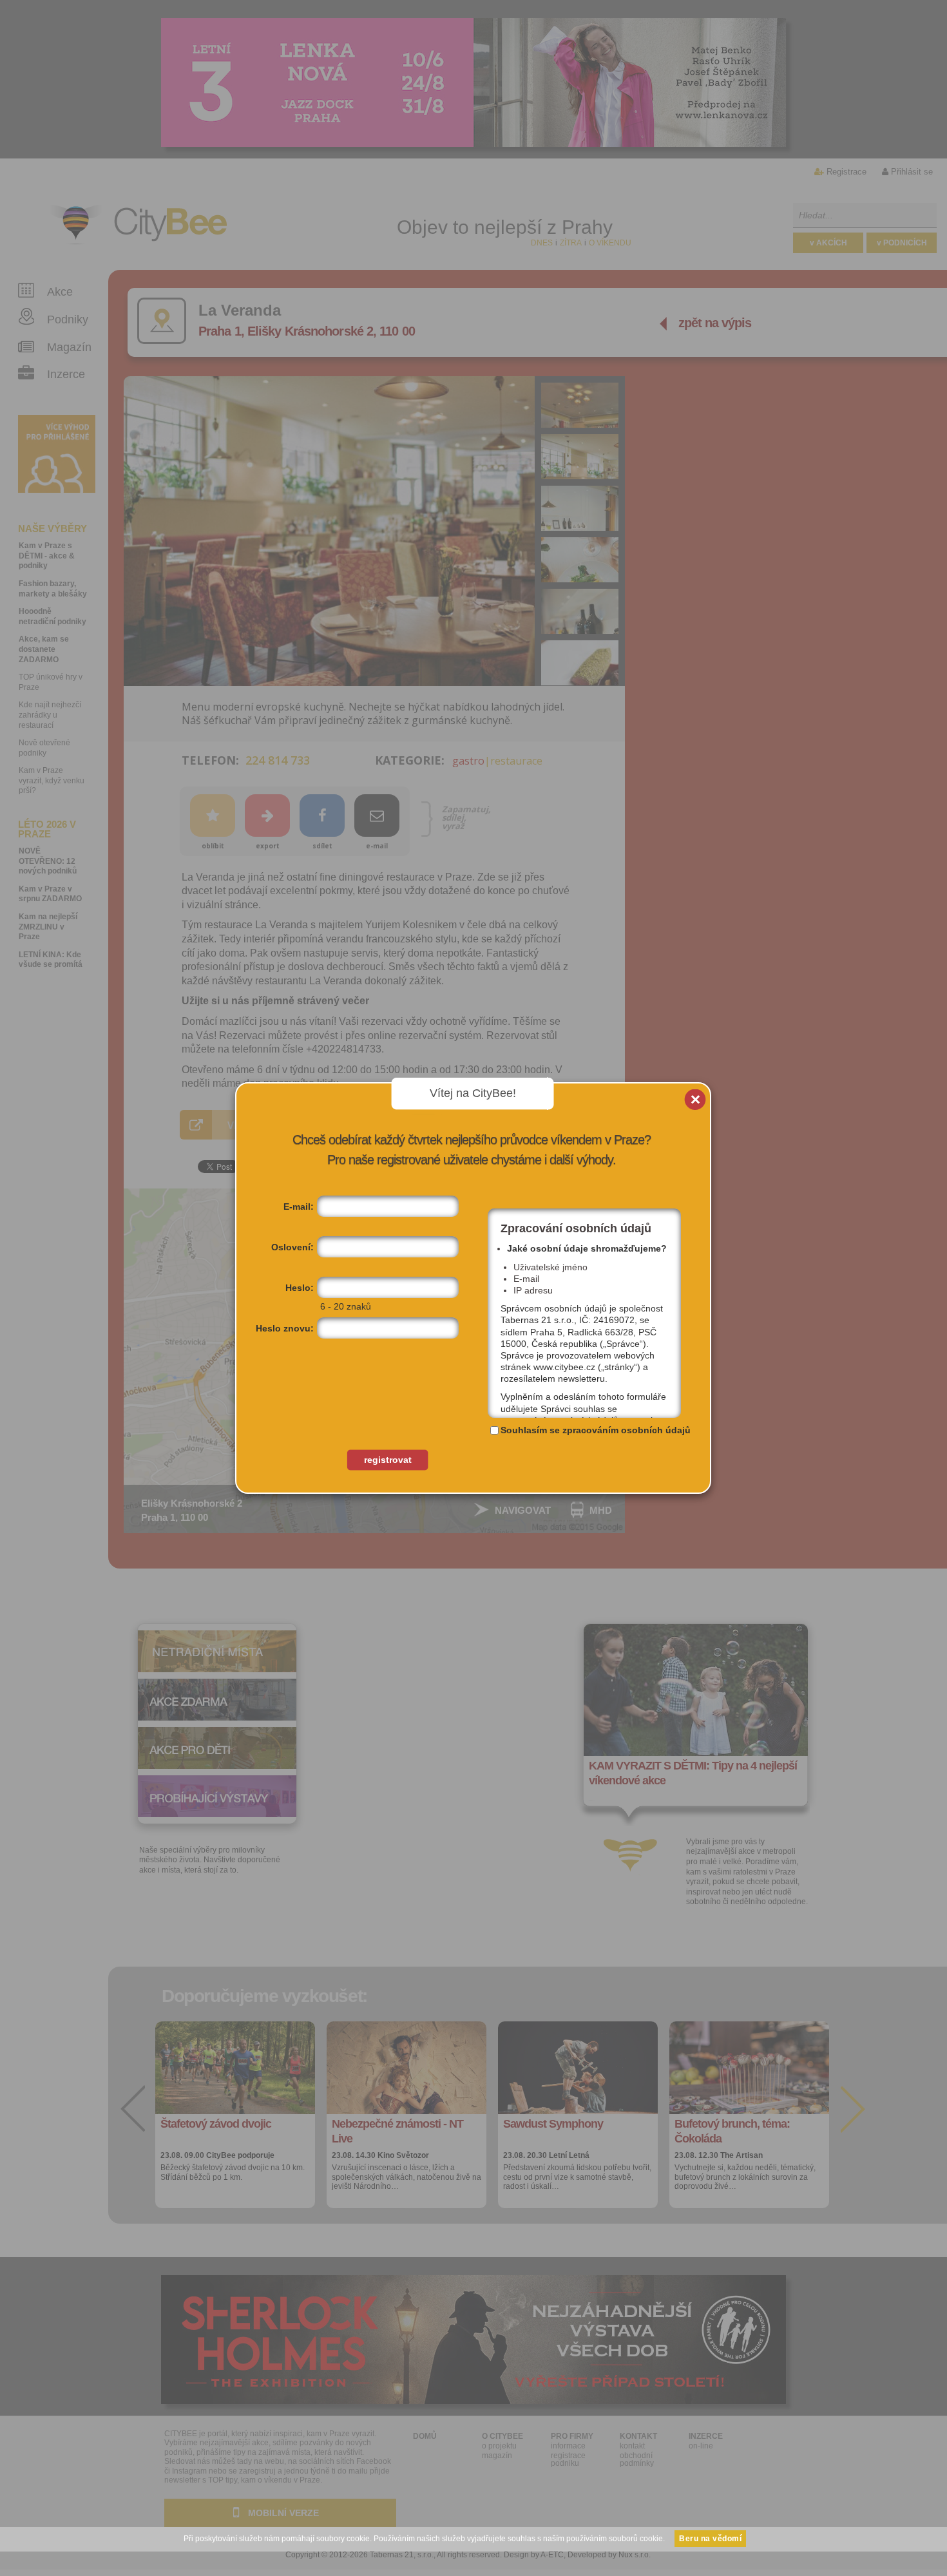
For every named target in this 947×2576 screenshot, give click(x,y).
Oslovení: (292, 1247)
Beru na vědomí (710, 2539)
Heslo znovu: (285, 1328)
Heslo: (300, 1288)
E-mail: (299, 1207)
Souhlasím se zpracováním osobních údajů (596, 1430)
